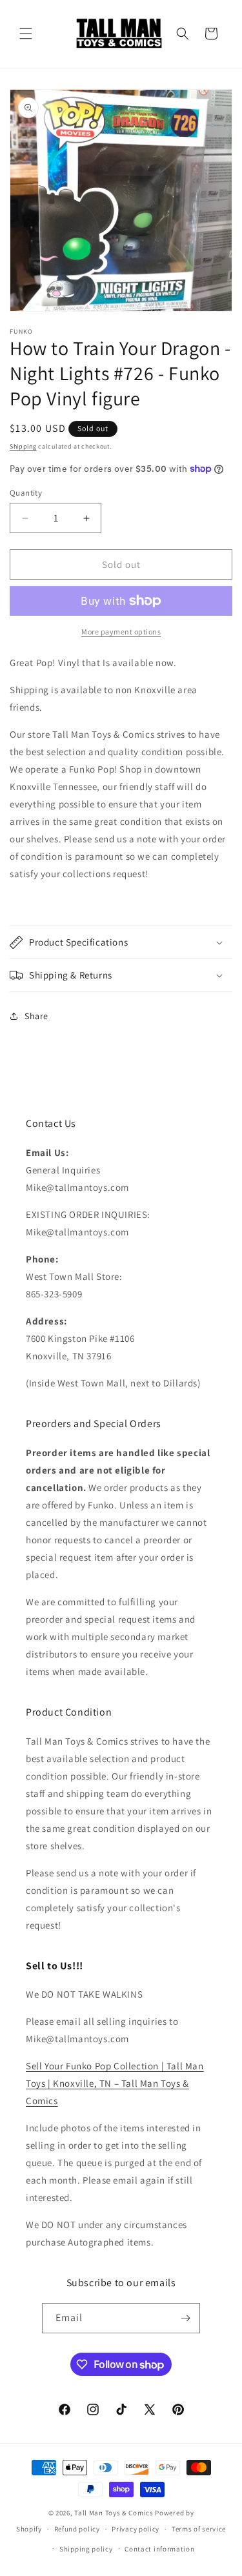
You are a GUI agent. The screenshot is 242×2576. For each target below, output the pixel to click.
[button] (26, 34)
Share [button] (36, 1016)
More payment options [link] (121, 632)
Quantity (26, 493)
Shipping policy (86, 2549)
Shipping (23, 446)
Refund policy (77, 2529)
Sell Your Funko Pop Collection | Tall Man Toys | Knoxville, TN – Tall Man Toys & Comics (115, 2083)
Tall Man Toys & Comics (114, 2513)
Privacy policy (136, 2529)
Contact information (159, 2549)
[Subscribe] (185, 2318)
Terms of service (199, 2529)
